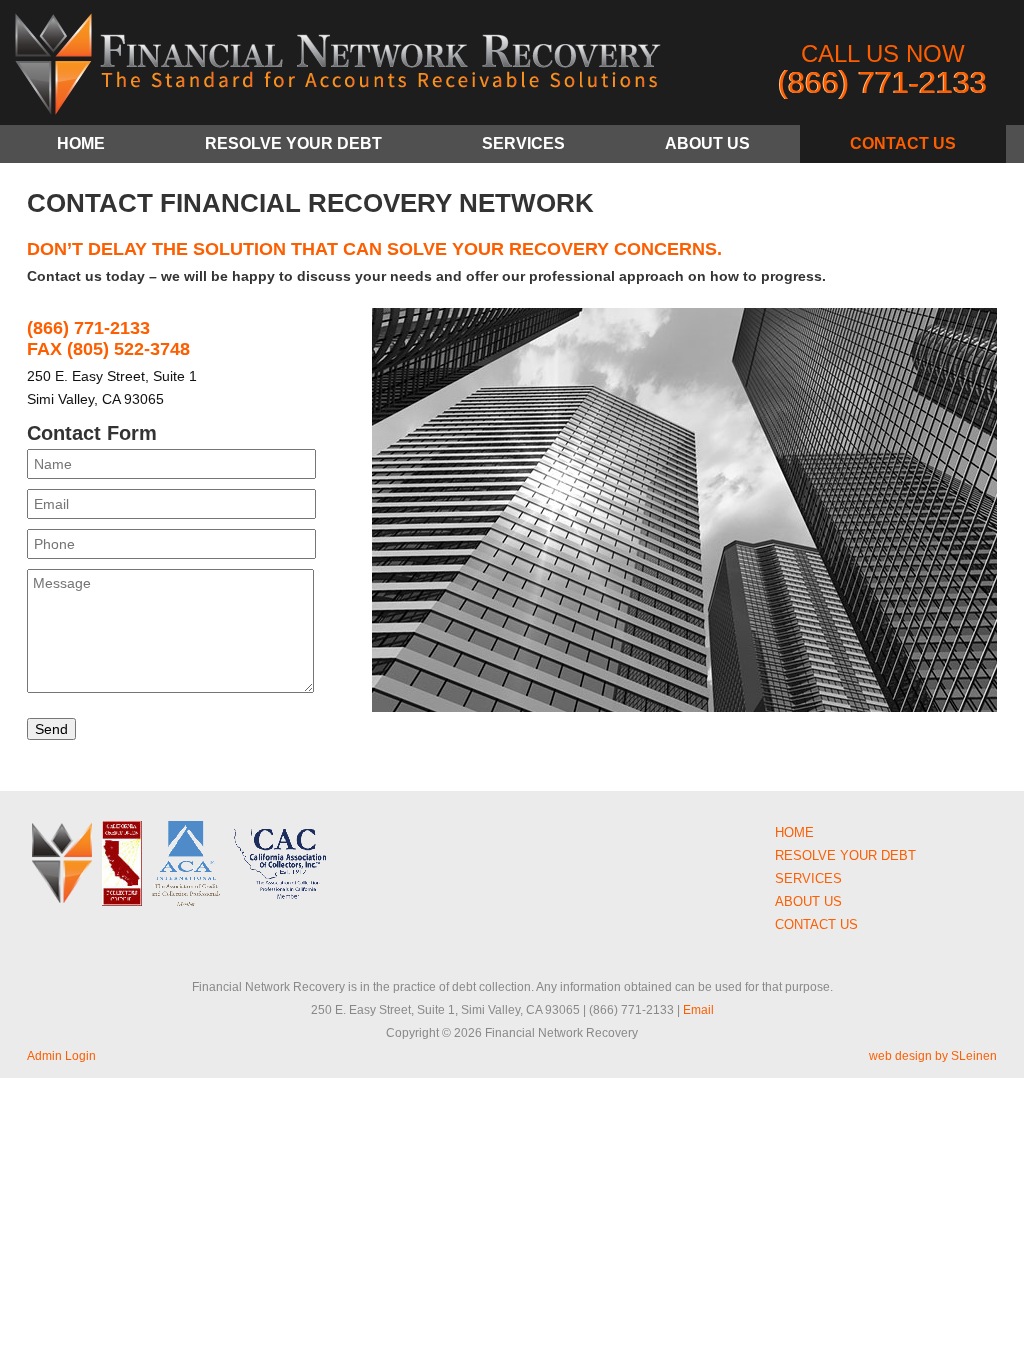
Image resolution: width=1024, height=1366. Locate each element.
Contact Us (903, 143)
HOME (81, 143)
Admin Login (61, 1056)
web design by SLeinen (933, 1056)
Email (698, 1010)
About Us (707, 143)
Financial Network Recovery (337, 67)
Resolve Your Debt (293, 143)
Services (523, 143)
